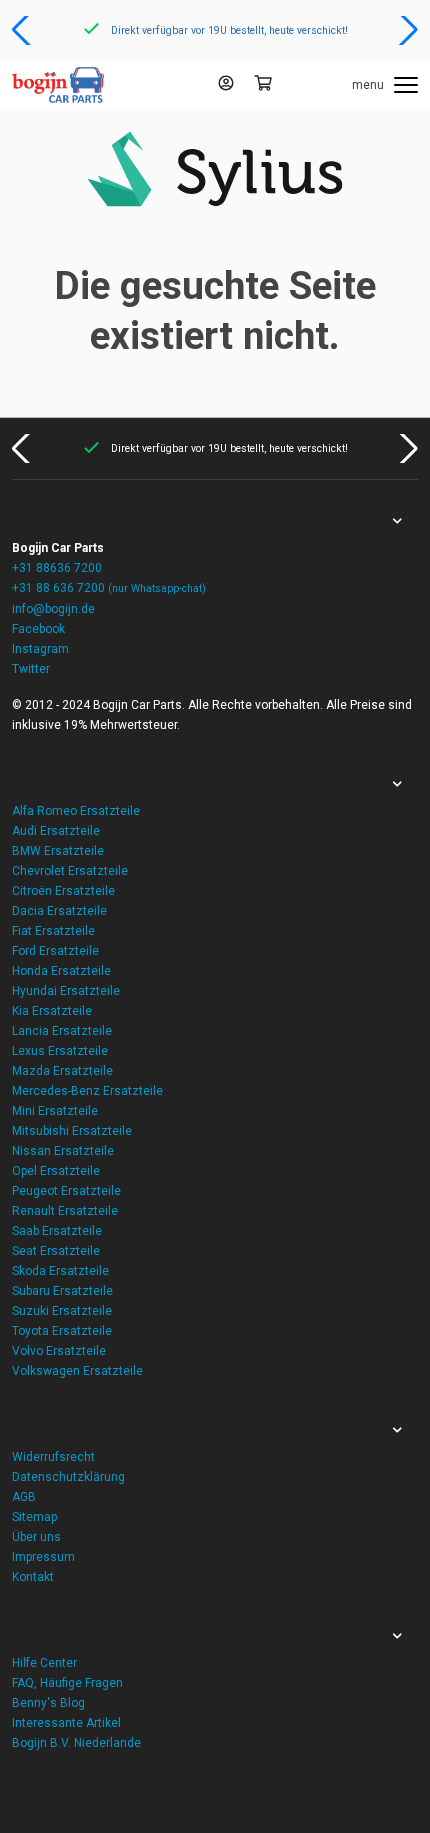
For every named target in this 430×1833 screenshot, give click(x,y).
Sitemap (34, 1517)
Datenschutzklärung (68, 1477)
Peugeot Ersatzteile (66, 1191)
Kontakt (33, 1577)
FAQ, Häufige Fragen (67, 1683)
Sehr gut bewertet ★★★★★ (340, 30)
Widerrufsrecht (53, 1457)
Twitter (31, 669)
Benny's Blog (48, 1703)
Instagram (40, 649)
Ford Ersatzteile (55, 951)
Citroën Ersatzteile (63, 891)
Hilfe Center (44, 1663)
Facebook (38, 629)
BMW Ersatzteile (58, 851)
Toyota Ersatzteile (62, 1331)
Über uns (36, 1537)
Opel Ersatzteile (56, 1171)
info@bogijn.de (53, 609)
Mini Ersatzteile (55, 1111)
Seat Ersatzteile (56, 1251)
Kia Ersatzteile (52, 1011)
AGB (24, 1497)
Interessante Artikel (66, 1723)
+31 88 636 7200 (109, 588)
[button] (23, 30)
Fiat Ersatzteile (53, 931)
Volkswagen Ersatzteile (77, 1371)
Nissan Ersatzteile (63, 1151)
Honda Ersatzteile (61, 971)
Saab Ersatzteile (57, 1231)
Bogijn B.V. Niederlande (76, 1743)
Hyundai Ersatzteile (66, 991)
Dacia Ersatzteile (59, 911)
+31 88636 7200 (57, 568)
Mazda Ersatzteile (62, 1071)
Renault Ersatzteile (65, 1211)
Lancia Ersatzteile (62, 1031)
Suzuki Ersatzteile (62, 1311)
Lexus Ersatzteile (60, 1051)
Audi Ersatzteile (56, 831)
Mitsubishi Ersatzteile (72, 1131)
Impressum (43, 1557)
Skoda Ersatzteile (60, 1271)
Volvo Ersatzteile (59, 1351)
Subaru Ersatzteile (62, 1291)
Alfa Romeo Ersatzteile (76, 811)
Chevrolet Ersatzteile (70, 871)
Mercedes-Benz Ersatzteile (87, 1091)
